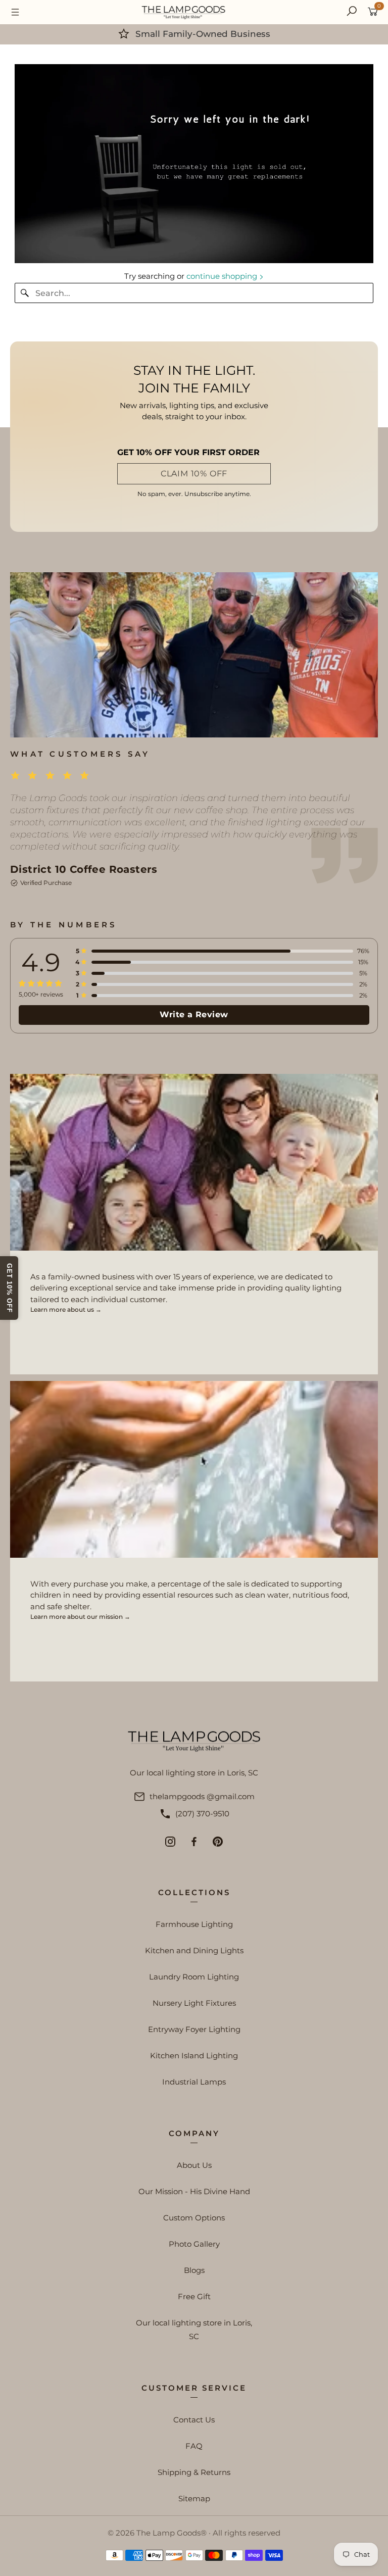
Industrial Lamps (194, 2082)
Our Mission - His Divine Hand (194, 2191)
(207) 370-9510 (202, 1814)
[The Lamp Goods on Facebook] (194, 1842)
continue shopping (223, 276)
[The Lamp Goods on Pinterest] (218, 1842)
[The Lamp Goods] (183, 12)
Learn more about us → (66, 1309)
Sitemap (194, 2498)
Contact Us (194, 2420)
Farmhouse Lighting (194, 1924)
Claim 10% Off (194, 474)
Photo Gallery (194, 2244)
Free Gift (194, 2296)
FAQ (194, 2446)
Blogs (194, 2270)
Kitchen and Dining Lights (194, 1950)
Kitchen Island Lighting (194, 2055)
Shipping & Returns (194, 2472)
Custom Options (194, 2218)
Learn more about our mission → (80, 1617)
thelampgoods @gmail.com (202, 1796)
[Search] (352, 12)
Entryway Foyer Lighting (194, 2029)
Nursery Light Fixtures (194, 2003)
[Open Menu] (15, 12)
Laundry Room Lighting (194, 1977)
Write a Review (194, 1014)
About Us (194, 2165)
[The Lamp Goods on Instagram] (170, 1842)
